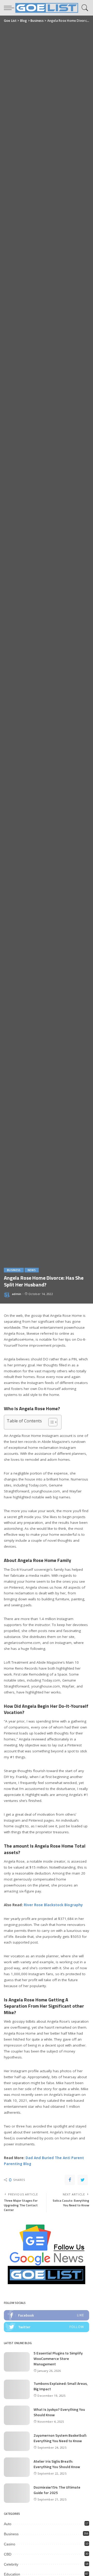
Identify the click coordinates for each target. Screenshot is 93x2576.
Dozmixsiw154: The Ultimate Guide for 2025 (57, 2490)
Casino (10, 2544)
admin (17, 1294)
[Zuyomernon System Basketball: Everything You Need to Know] (17, 2441)
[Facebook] (70, 2180)
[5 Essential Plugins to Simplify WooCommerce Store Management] (17, 2362)
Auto (8, 2524)
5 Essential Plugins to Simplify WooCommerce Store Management (58, 2358)
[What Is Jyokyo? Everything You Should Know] (17, 2415)
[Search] (84, 8)
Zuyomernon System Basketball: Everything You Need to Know (60, 2438)
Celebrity (11, 2564)
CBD (8, 2554)
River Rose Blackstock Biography (53, 1905)
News (32, 1270)
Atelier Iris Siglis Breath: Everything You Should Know (57, 2464)
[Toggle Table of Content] (50, 1422)
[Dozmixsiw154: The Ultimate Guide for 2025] (17, 2493)
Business (14, 1270)
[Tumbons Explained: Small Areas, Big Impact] (17, 2389)
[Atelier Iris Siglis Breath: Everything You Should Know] (17, 2467)
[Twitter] (83, 2180)
